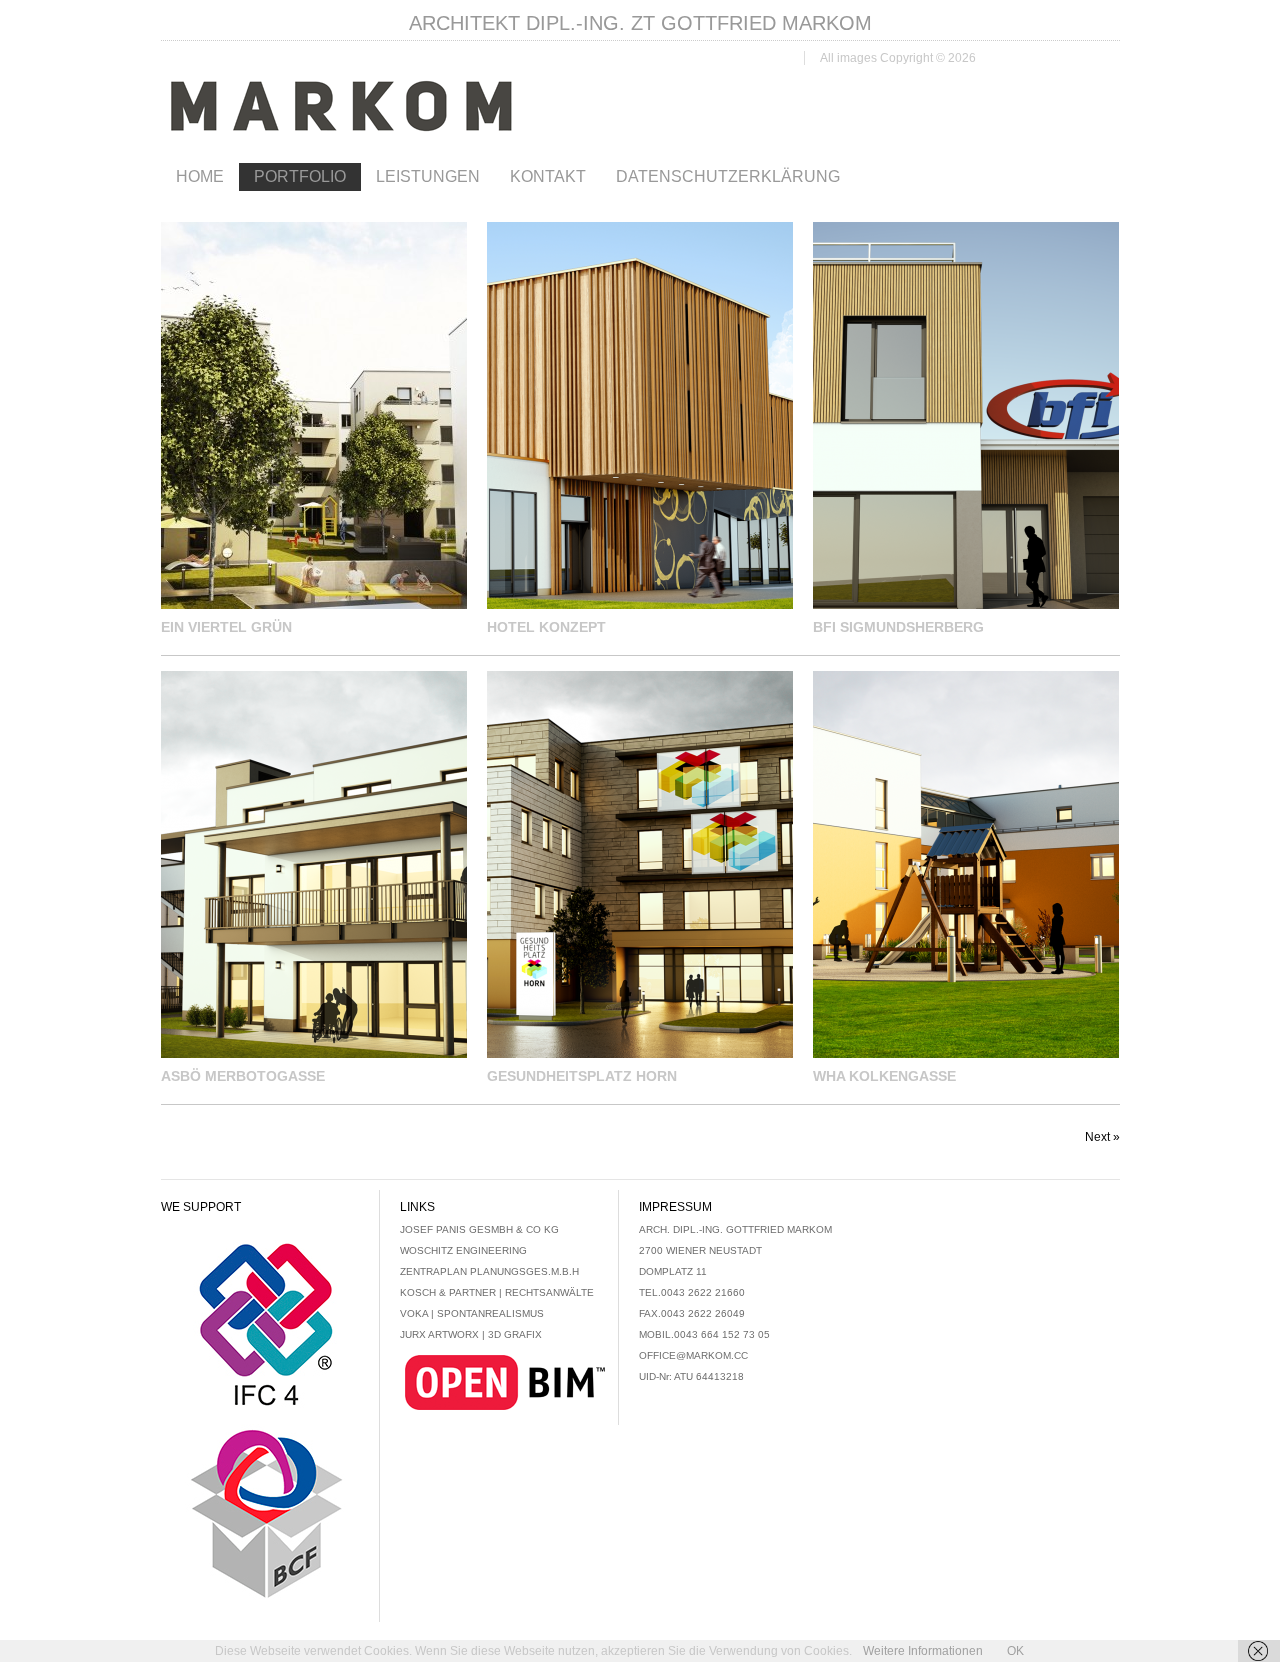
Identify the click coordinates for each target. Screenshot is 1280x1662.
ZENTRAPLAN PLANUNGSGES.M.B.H (489, 1271)
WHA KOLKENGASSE (884, 1076)
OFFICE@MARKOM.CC (693, 1355)
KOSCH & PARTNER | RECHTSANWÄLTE (497, 1292)
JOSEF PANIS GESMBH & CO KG (479, 1229)
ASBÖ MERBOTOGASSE (243, 1076)
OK (1015, 1651)
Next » (1102, 1137)
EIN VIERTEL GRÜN (226, 627)
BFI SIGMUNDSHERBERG (898, 627)
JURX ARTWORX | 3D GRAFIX (471, 1334)
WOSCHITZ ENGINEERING (463, 1250)
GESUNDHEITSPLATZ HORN (582, 1076)
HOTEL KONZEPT (546, 627)
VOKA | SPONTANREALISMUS (472, 1313)
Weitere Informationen (923, 1651)
